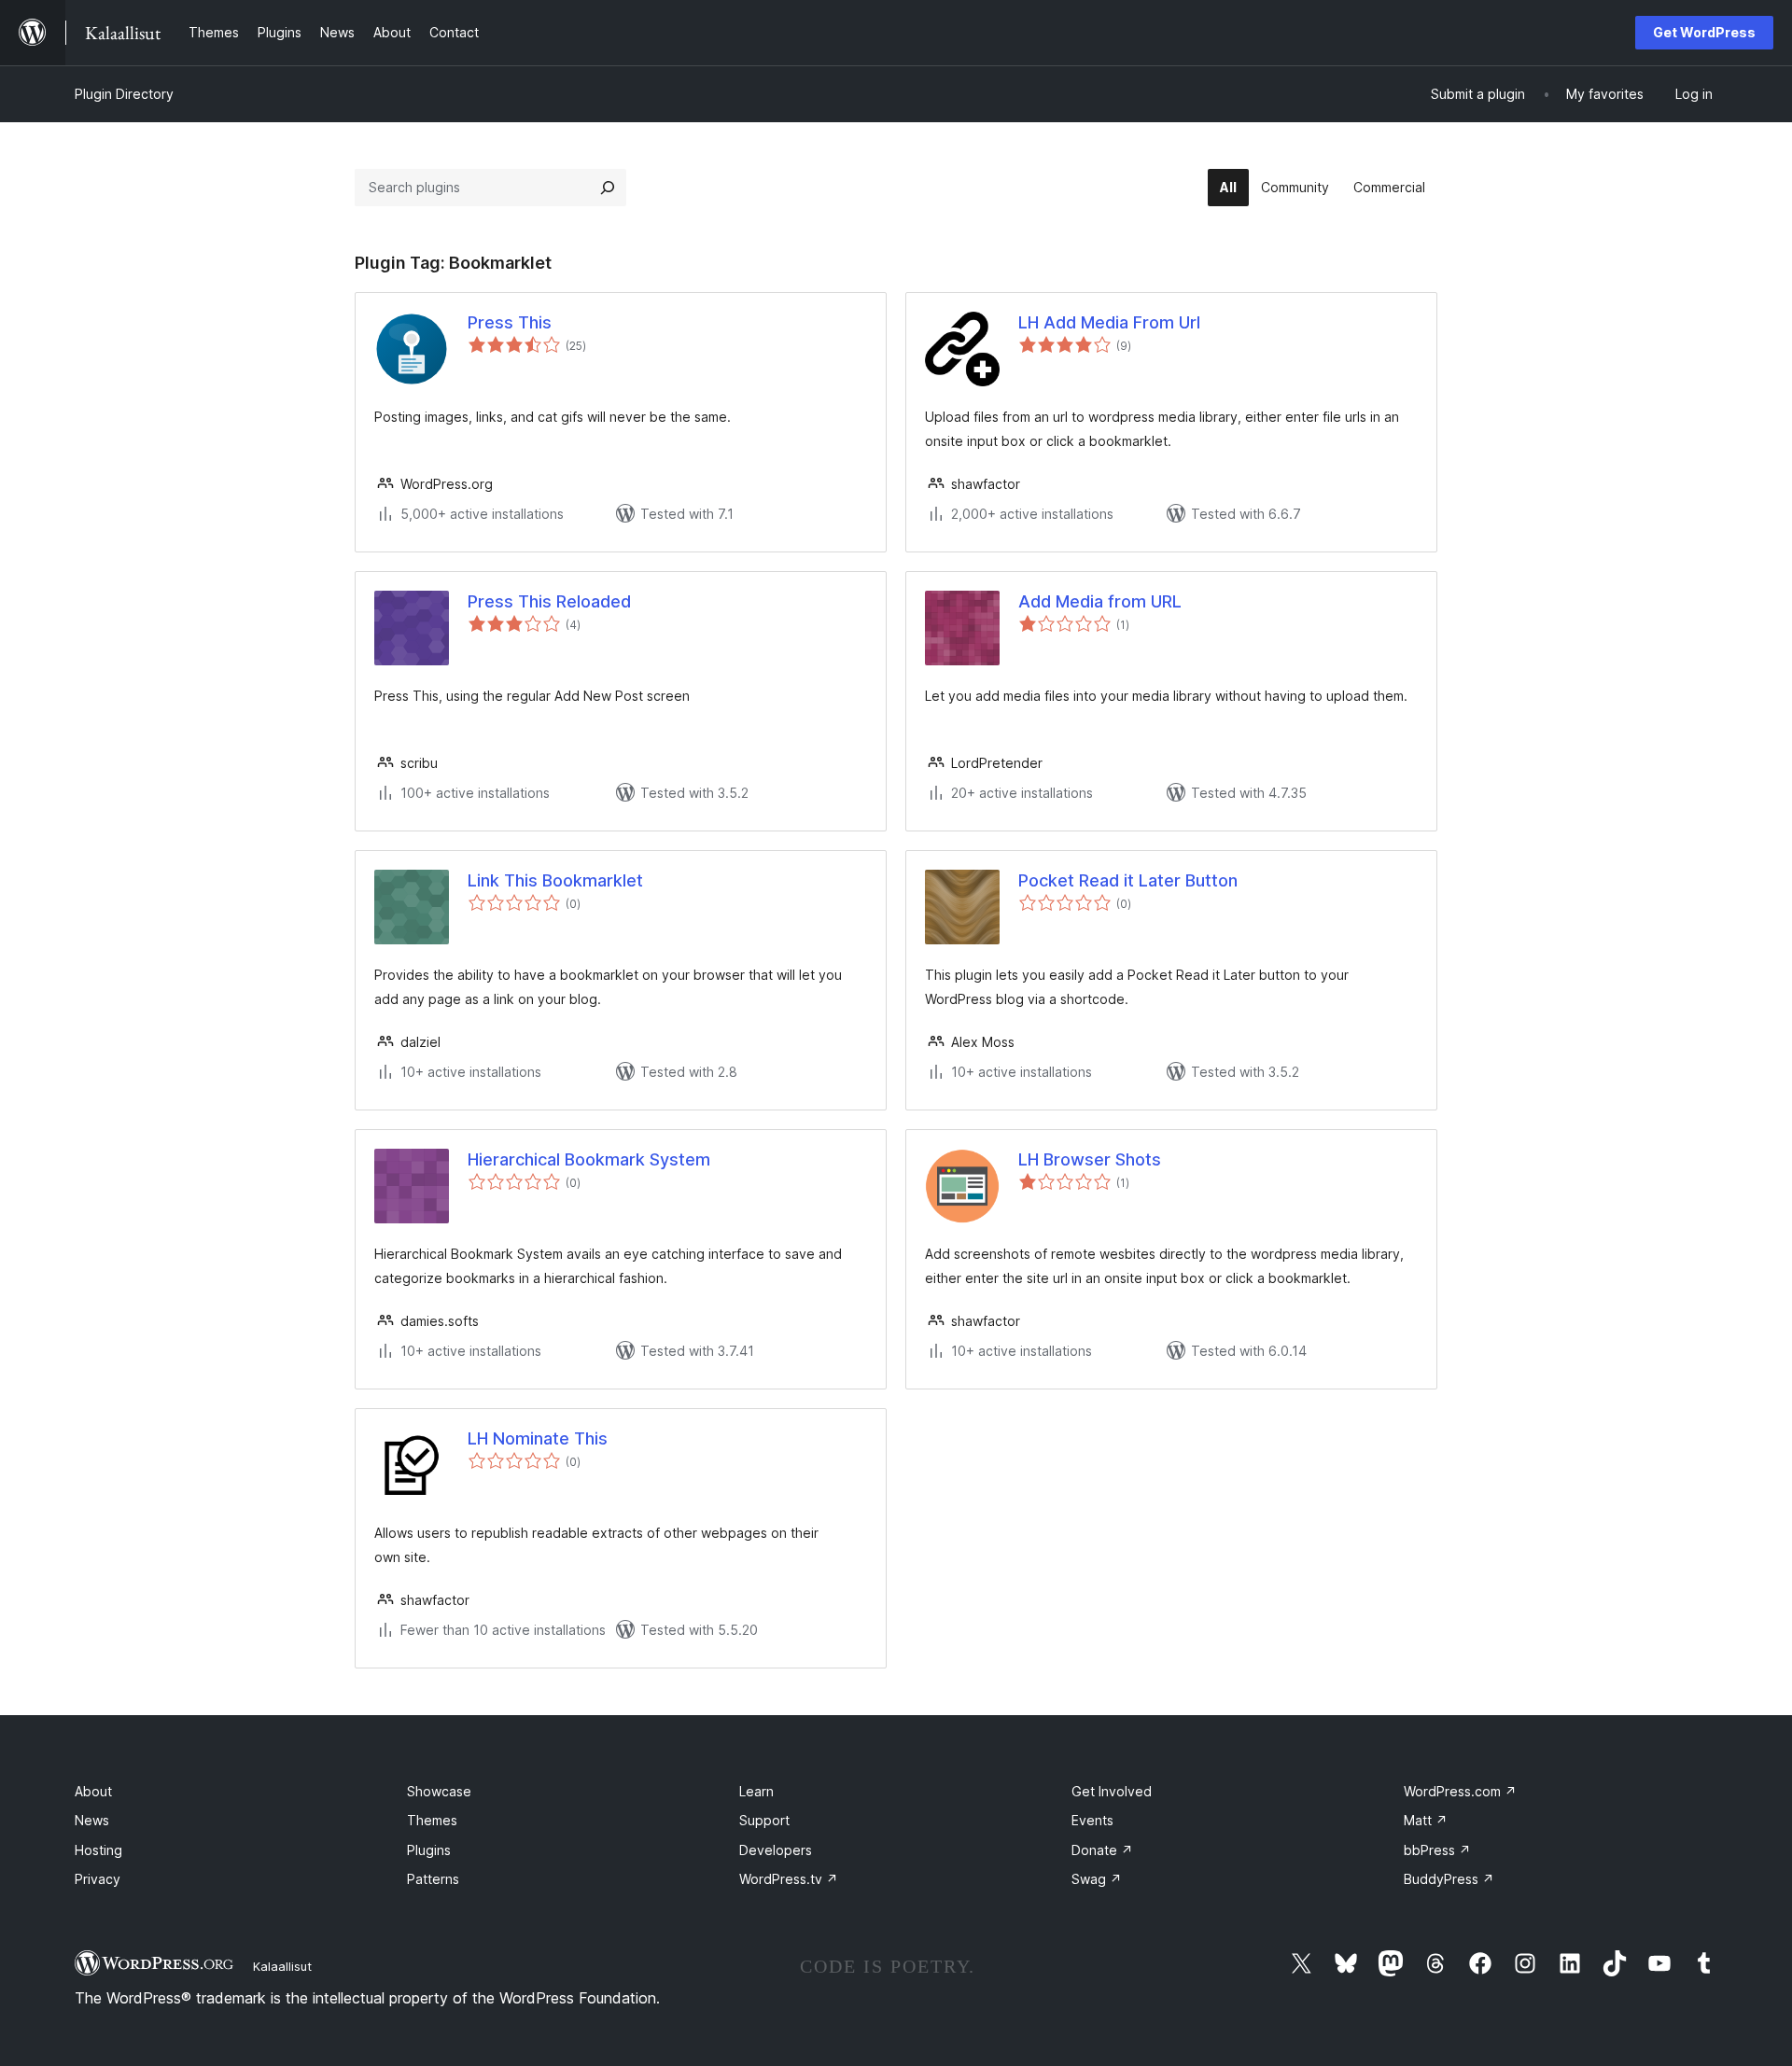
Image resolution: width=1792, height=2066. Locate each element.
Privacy (98, 1879)
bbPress (1437, 1850)
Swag (1097, 1879)
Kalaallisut (282, 1966)
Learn (756, 1791)
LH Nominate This (538, 1438)
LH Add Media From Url (1109, 322)
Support (764, 1820)
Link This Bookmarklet (555, 880)
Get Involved (1112, 1791)
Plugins (429, 1850)
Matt (1426, 1820)
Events (1092, 1820)
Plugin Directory (124, 94)
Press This (510, 322)
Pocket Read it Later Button (1128, 880)
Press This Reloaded (549, 601)
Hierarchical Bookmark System (589, 1159)
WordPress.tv (789, 1879)
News (92, 1820)
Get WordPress (1704, 32)
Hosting (98, 1850)
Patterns (433, 1879)
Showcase (439, 1791)
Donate (1102, 1850)
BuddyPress (1449, 1879)
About (93, 1791)
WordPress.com (1460, 1791)
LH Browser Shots (1090, 1159)
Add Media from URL (1100, 601)
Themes (432, 1820)
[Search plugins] (608, 188)
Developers (776, 1850)
